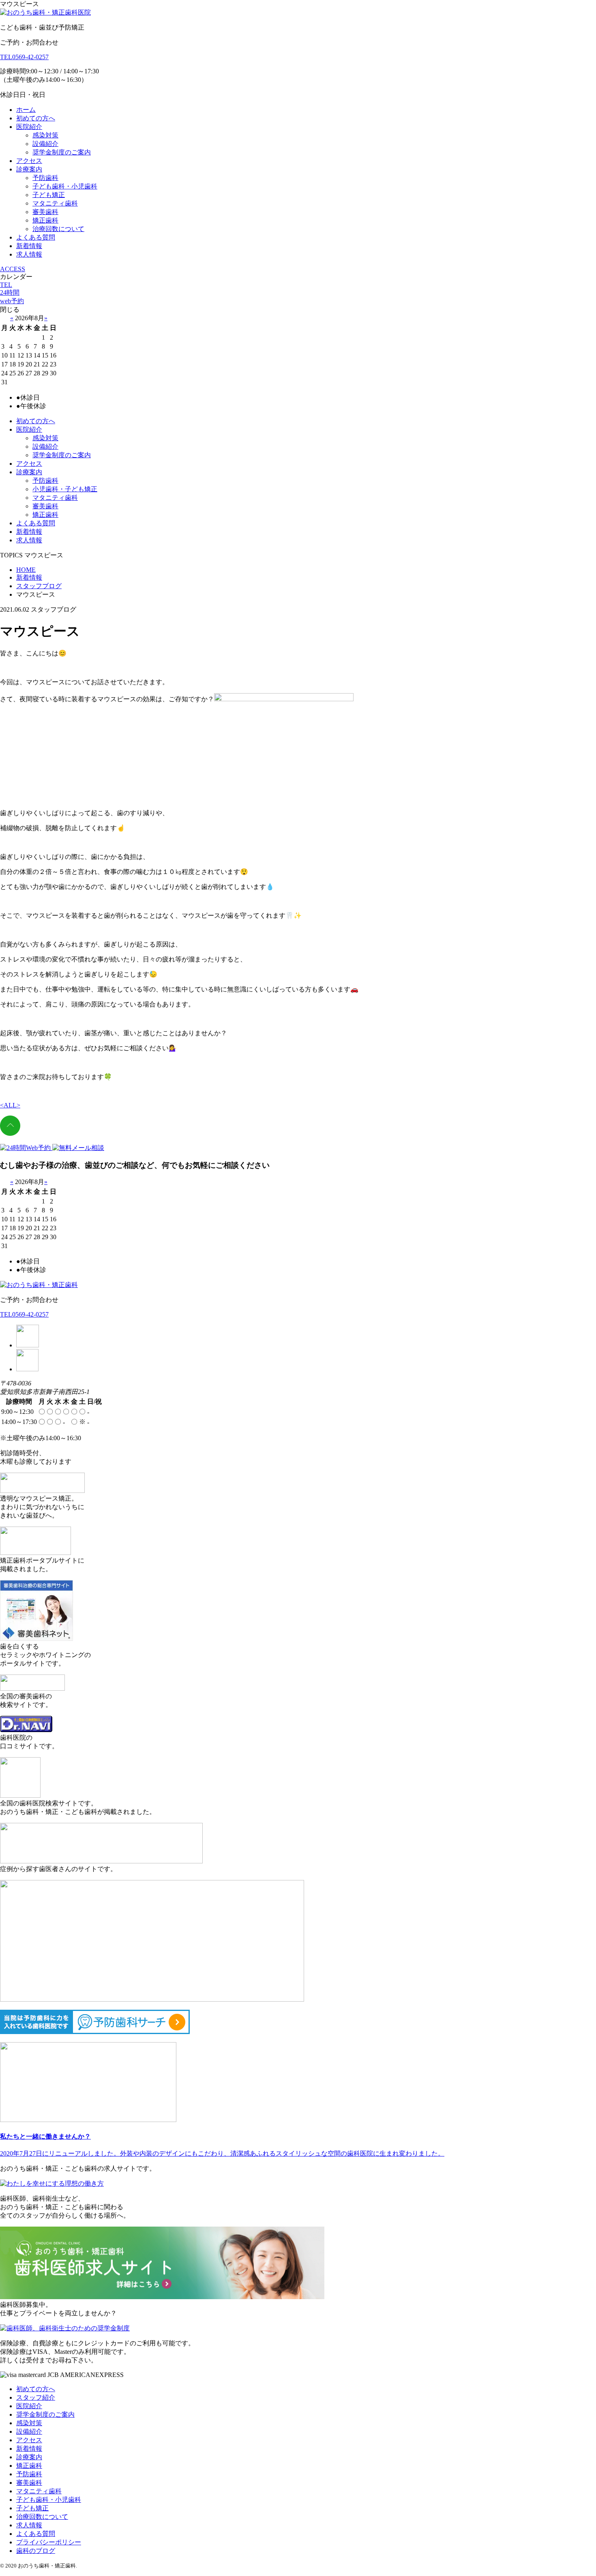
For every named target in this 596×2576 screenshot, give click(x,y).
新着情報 (29, 246)
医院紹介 (29, 127)
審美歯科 (45, 212)
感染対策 (45, 135)
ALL (10, 1105)
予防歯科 (45, 178)
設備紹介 (45, 144)
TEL (6, 285)
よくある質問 (36, 237)
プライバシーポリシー (49, 2542)
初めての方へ (36, 118)
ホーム (26, 110)
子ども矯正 (49, 195)
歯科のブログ (36, 2551)
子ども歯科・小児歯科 (65, 186)
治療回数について (58, 229)
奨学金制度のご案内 (62, 152)
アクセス (29, 161)
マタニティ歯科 (55, 203)
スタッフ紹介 (36, 2397)
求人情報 (29, 254)
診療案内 (29, 169)
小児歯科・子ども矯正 (65, 489)
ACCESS (13, 269)
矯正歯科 (45, 220)
